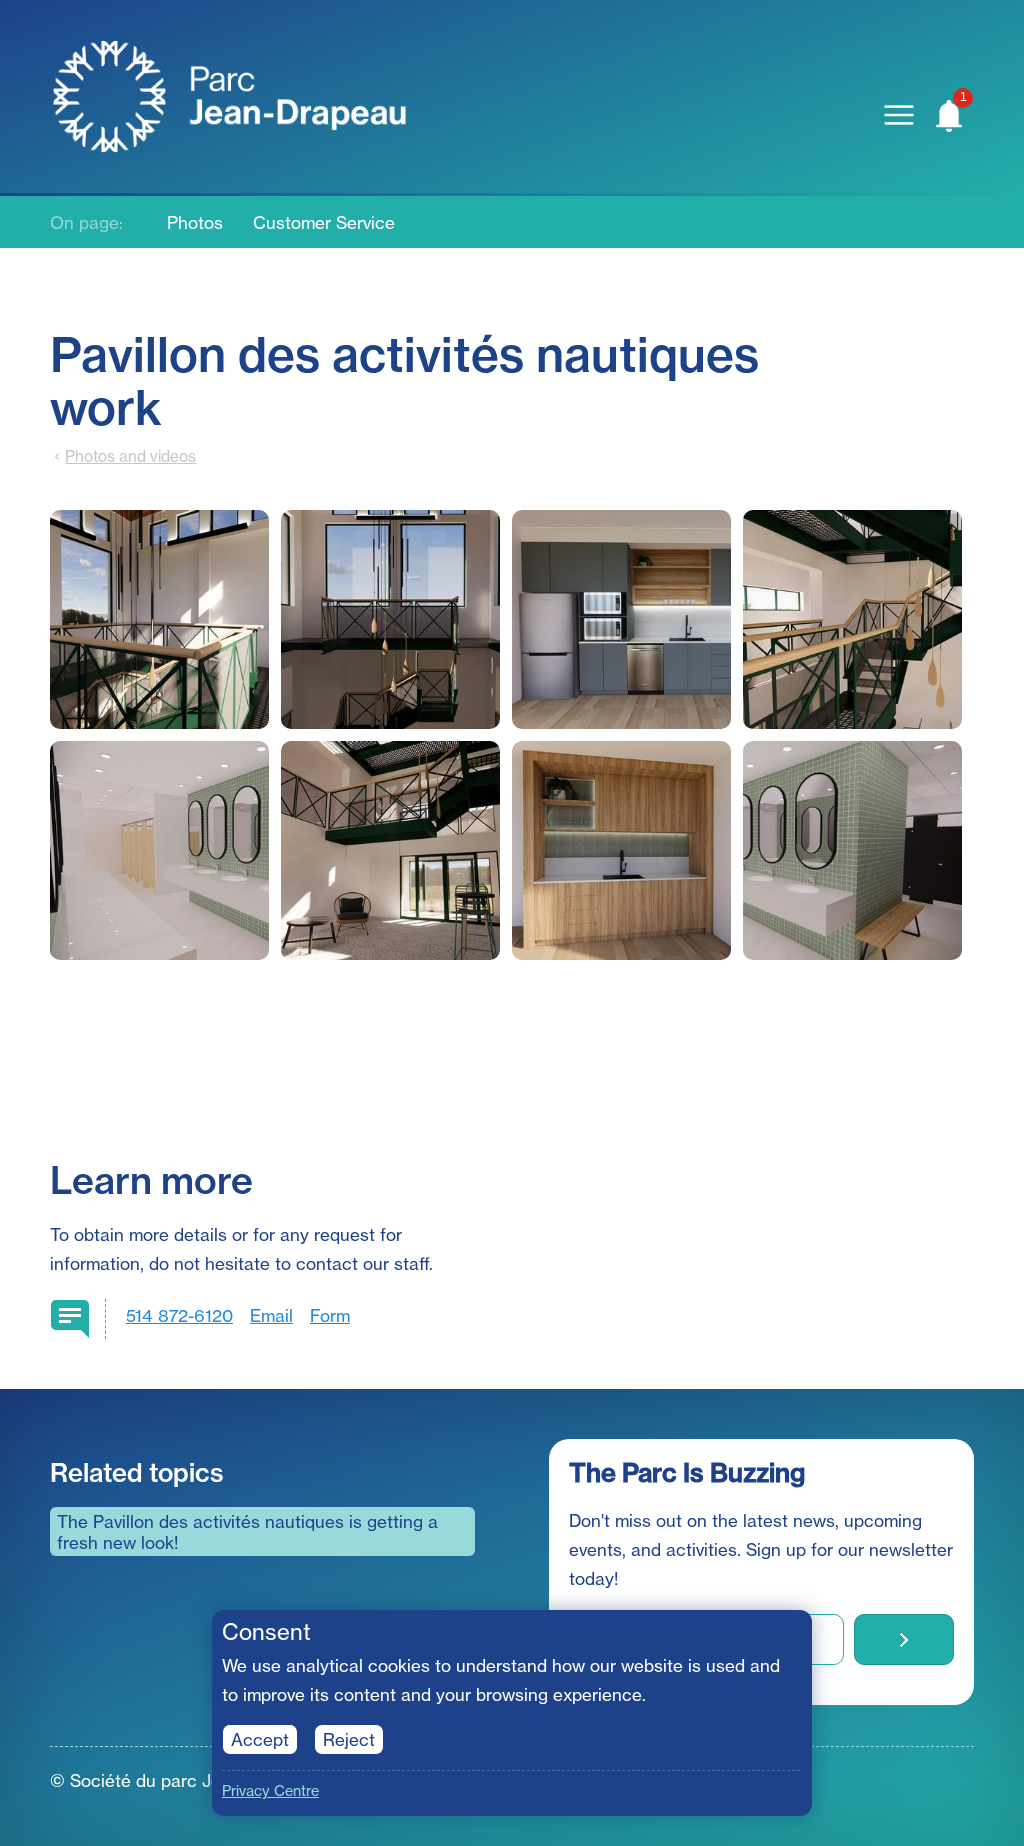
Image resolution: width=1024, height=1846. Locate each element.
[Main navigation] (899, 115)
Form (330, 1315)
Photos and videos (130, 456)
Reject (349, 1739)
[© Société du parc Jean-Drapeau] (165, 619)
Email (271, 1315)
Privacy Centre (270, 1791)
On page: (86, 222)
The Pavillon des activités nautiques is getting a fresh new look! (247, 1532)
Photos (195, 222)
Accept (260, 1739)
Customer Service (324, 222)
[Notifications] (949, 115)
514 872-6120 (179, 1315)
